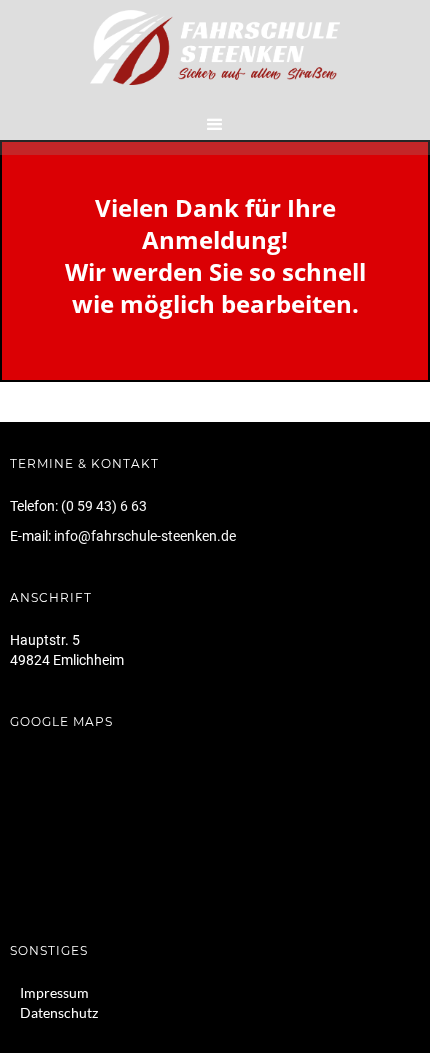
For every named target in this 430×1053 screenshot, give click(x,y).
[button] (215, 125)
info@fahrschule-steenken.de (145, 536)
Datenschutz (59, 1012)
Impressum (54, 992)
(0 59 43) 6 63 (104, 506)
